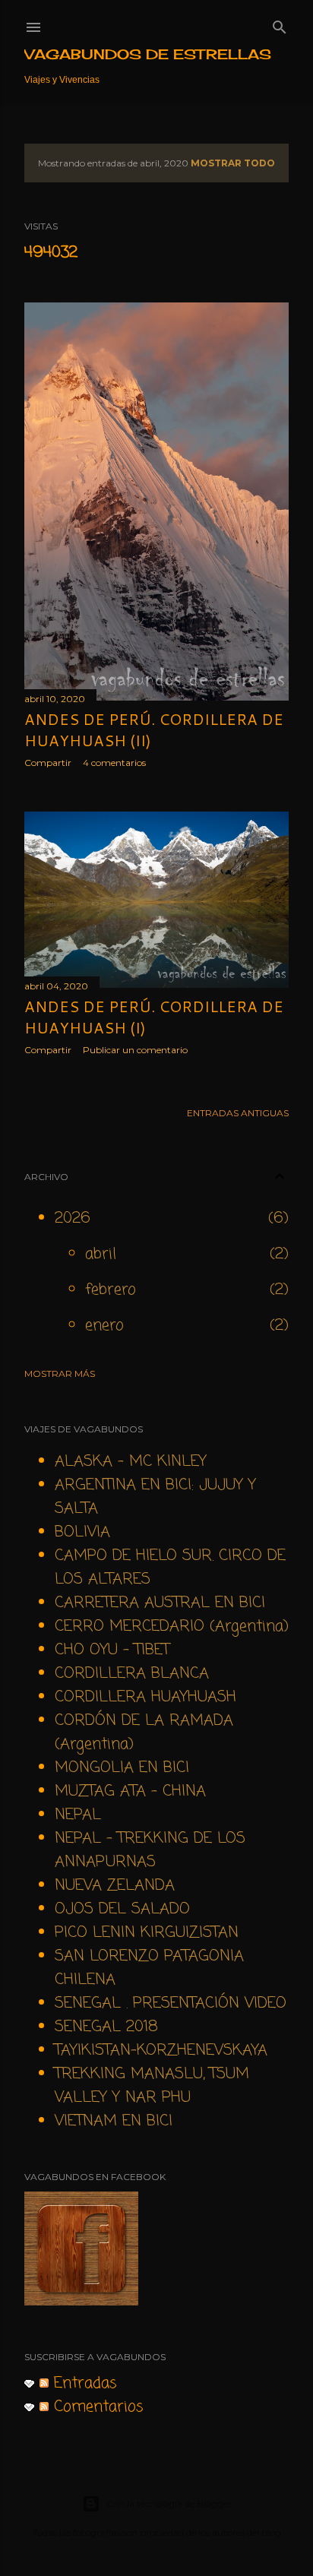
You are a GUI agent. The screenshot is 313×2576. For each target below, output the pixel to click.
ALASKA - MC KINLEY (131, 1462)
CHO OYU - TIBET (112, 1650)
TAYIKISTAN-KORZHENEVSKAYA (161, 2051)
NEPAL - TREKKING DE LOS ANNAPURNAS (150, 1850)
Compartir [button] (48, 763)
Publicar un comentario (135, 1050)
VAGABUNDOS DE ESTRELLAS (148, 54)
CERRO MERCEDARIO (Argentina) (172, 1627)
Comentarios (96, 2407)
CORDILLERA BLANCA (132, 1674)
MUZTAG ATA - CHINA (130, 1791)
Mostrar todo (233, 163)
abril (101, 1254)
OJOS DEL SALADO (122, 1909)
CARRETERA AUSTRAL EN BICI (160, 1603)
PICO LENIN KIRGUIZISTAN (147, 1933)
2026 (73, 1218)
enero (104, 1326)
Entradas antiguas (238, 1113)
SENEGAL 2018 (106, 2027)
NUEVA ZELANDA (115, 1886)
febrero (111, 1290)
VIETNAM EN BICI (114, 2121)
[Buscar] (280, 24)
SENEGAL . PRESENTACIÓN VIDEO (171, 2003)
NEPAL (78, 1815)
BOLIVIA (82, 1532)
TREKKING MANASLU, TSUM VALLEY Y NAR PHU (152, 2086)
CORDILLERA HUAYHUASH (145, 1697)
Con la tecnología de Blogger (169, 2503)
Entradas (83, 2383)
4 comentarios (114, 763)
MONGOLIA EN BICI (122, 1768)
